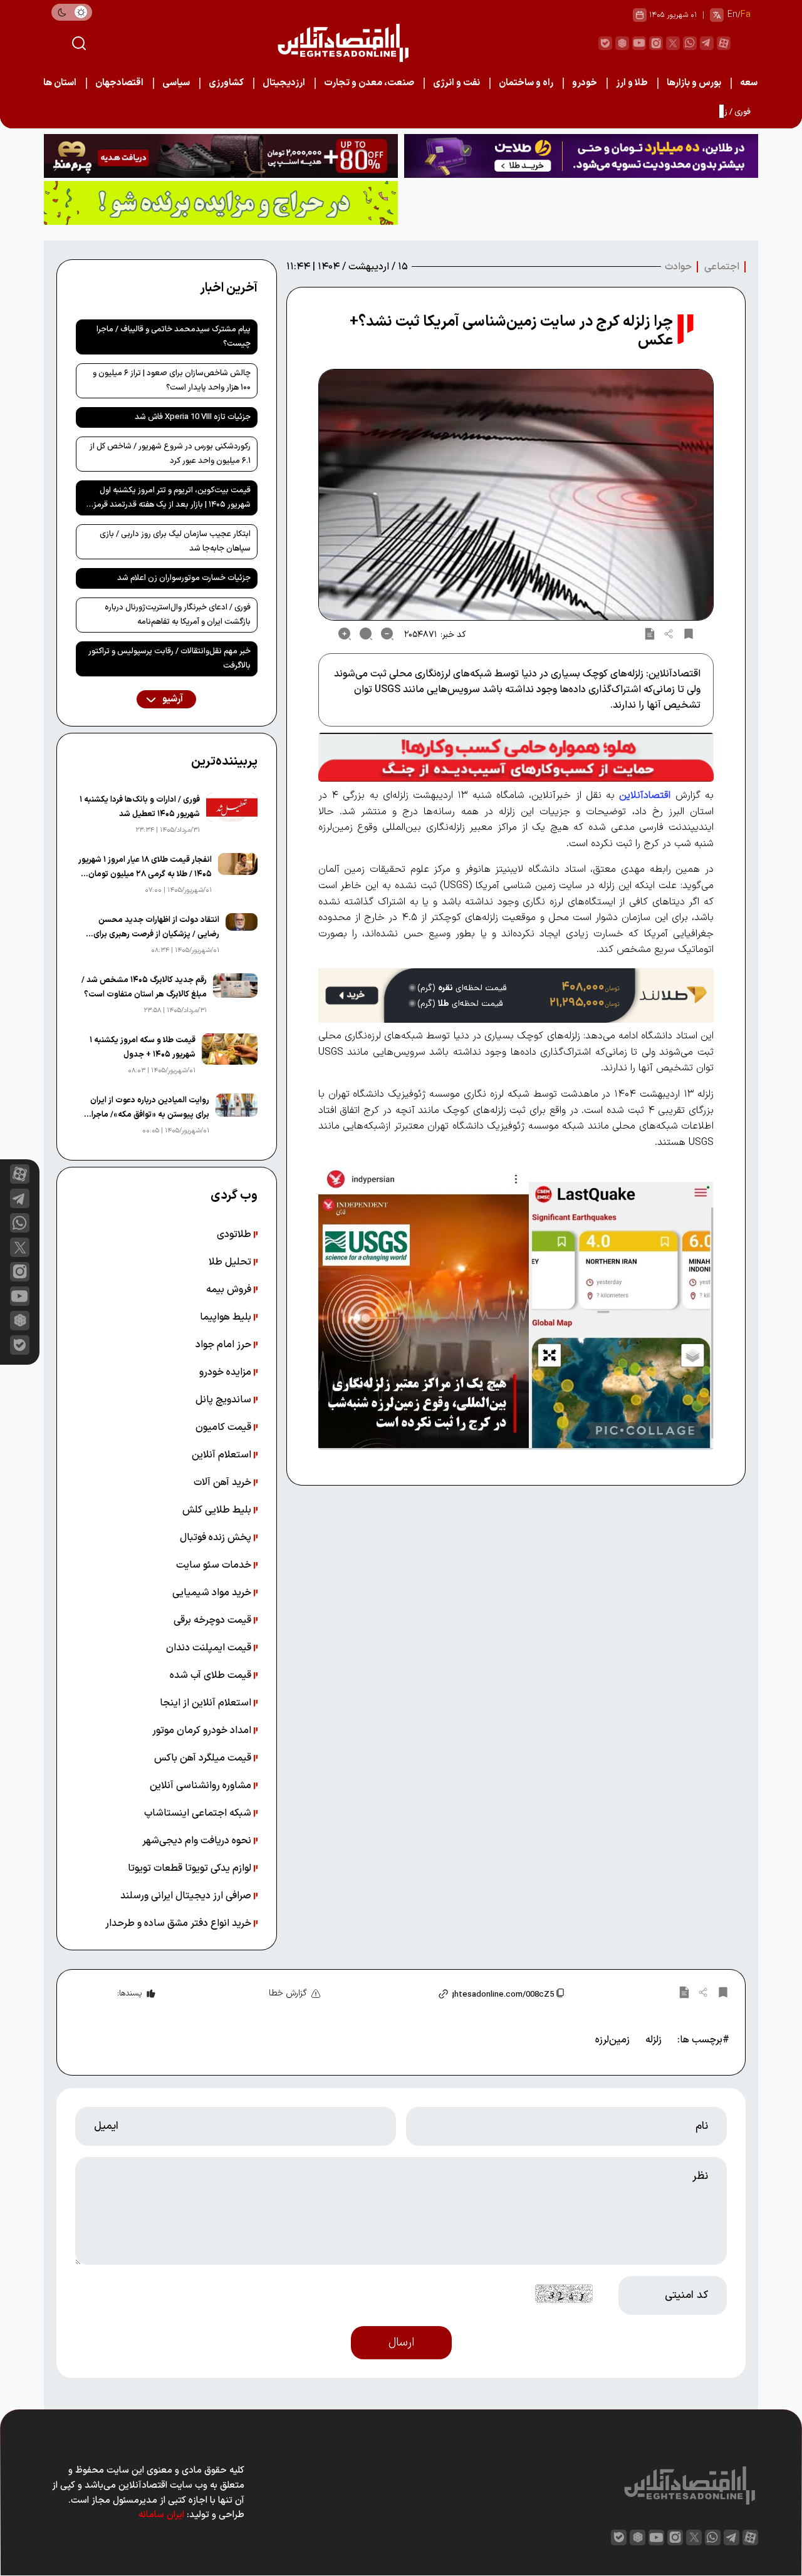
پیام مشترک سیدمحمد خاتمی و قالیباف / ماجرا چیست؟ (174, 337)
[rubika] (622, 43)
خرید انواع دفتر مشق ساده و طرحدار (180, 1923)
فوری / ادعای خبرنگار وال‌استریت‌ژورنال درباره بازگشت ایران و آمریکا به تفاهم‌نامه (178, 615)
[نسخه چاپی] (650, 634)
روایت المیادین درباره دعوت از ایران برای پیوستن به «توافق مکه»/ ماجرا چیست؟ (150, 1108)
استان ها (60, 83)
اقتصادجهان (119, 83)
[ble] (605, 43)
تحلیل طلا (231, 1262)
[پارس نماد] (221, 203)
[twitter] (673, 43)
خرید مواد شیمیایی (213, 1593)
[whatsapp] (690, 43)
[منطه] (221, 156)
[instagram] (656, 43)
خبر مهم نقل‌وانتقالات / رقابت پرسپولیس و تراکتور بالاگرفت (169, 659)
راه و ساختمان (526, 83)
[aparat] (724, 43)
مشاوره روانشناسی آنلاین (202, 1786)
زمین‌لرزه (612, 2040)
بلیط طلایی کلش (218, 1510)
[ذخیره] (689, 634)
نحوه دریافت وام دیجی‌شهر (198, 1841)
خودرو (585, 83)
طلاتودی (235, 1234)
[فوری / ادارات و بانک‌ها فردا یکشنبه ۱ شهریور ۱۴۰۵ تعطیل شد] (232, 815)
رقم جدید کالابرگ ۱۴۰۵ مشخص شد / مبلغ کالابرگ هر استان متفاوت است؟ (144, 987)
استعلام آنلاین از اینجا (207, 1703)
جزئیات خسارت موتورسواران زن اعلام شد (184, 578)
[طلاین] (581, 156)
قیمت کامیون (225, 1427)
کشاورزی (226, 83)
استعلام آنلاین (223, 1455)
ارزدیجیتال (284, 83)
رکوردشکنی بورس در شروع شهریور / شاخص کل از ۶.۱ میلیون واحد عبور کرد (170, 454)
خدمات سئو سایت (215, 1565)
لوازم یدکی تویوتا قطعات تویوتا (191, 1868)
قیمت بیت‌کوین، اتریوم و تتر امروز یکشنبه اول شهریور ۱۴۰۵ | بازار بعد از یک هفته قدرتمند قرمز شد (172, 500)
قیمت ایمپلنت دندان (210, 1648)
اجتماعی (722, 267)
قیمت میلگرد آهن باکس (204, 1758)
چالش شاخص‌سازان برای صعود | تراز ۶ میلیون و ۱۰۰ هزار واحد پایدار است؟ (172, 380)
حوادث (678, 267)
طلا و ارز (632, 83)
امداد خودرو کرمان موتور (203, 1730)
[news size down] (387, 634)
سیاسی (176, 83)
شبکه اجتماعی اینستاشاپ (199, 1813)
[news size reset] (366, 634)
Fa (746, 15)
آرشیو (172, 699)
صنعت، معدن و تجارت (369, 83)
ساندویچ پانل (225, 1400)
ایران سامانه (161, 2515)
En (732, 15)
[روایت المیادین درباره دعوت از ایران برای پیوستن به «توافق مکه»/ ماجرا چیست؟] (237, 1115)
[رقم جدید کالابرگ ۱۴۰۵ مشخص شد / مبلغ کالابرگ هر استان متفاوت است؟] (235, 995)
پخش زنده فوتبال (217, 1538)
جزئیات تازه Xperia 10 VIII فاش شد (193, 417)
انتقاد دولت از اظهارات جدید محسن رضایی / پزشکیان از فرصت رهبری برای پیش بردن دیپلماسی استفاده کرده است (153, 928)
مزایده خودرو (227, 1372)
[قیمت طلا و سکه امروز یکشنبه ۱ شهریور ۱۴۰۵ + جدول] (230, 1055)
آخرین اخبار (229, 288)
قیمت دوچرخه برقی (214, 1620)
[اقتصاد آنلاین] (343, 43)
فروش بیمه (230, 1290)
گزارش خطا (288, 1993)
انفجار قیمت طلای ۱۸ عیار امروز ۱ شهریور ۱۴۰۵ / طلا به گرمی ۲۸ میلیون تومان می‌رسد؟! (145, 868)
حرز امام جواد (225, 1345)
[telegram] (707, 43)
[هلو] (516, 757)
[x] (20, 1247)
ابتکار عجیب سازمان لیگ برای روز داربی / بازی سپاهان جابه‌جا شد (175, 541)
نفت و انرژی (456, 83)
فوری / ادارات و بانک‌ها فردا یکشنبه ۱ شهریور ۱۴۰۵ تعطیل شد (140, 807)
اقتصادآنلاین (645, 795)
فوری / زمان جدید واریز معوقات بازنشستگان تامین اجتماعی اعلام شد (637, 112)
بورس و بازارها (694, 83)
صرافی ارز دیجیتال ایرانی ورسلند (187, 1896)
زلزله (654, 2040)
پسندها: (129, 1994)
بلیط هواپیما (227, 1317)
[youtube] (639, 43)
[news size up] (345, 634)
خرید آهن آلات (224, 1482)
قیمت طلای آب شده (212, 1675)
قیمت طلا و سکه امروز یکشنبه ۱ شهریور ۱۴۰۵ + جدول (143, 1047)
